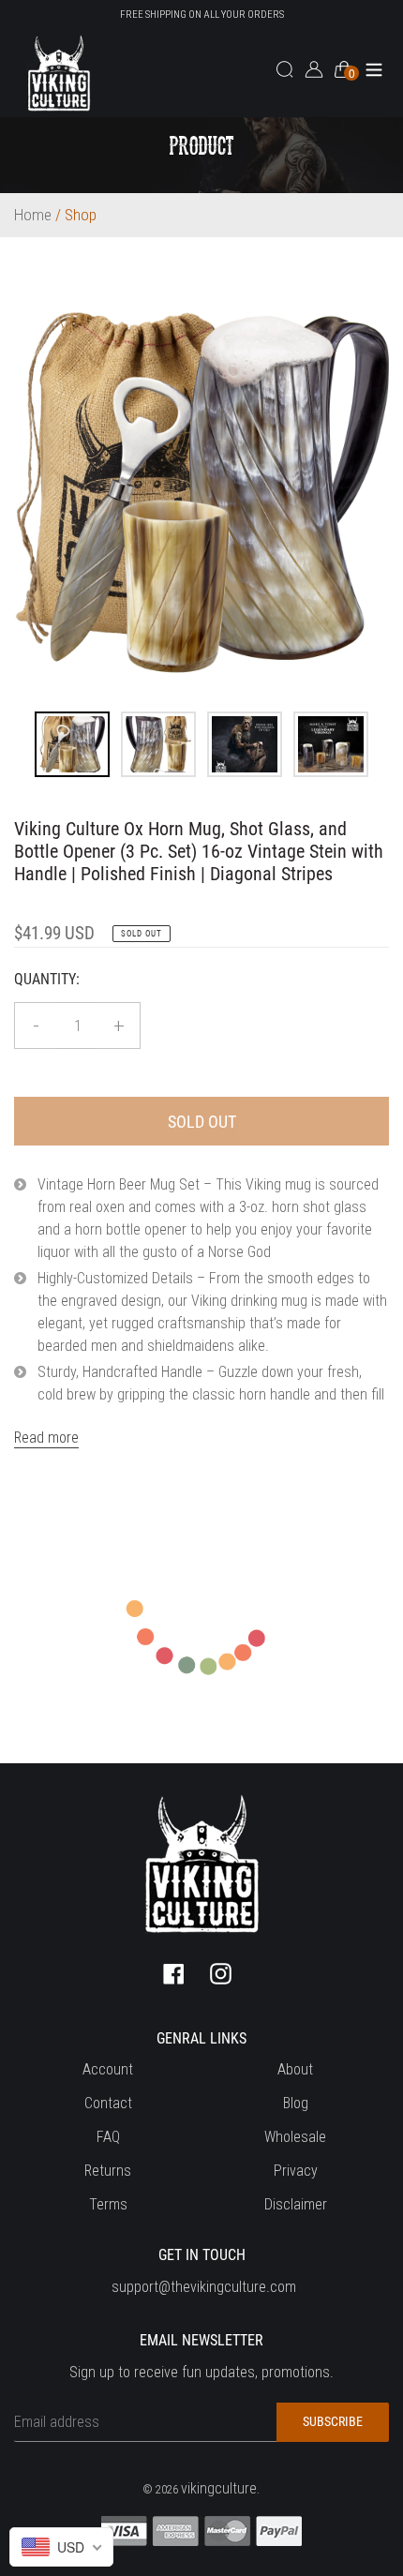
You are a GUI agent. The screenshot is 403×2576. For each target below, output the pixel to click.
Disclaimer (296, 2204)
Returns (108, 2171)
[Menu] (374, 68)
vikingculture (219, 2488)
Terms (108, 2204)
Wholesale (295, 2137)
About (295, 2069)
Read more (46, 1438)
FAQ (108, 2137)
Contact (108, 2103)
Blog (296, 2103)
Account (108, 2069)
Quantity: (47, 979)
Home (33, 215)
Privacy (296, 2171)
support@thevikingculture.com (204, 2287)
